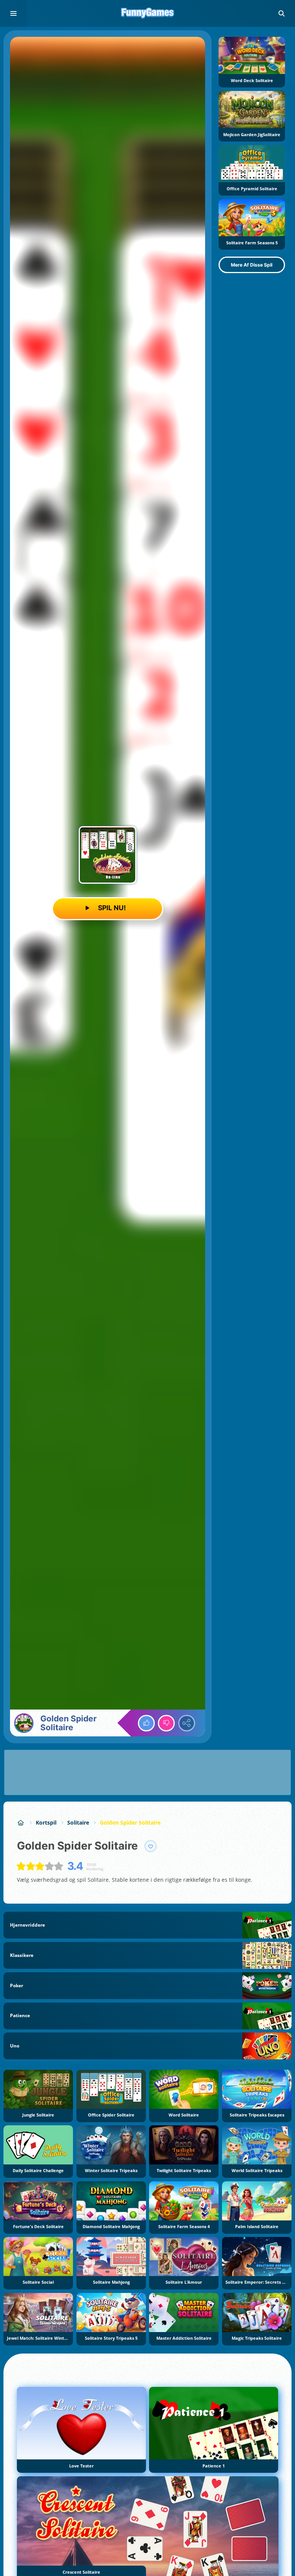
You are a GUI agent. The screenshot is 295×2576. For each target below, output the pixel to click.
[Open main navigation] (13, 13)
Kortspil (46, 1822)
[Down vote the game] (166, 1723)
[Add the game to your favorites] (151, 1846)
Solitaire (78, 1822)
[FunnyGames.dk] (21, 1822)
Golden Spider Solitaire (130, 1822)
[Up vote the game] (146, 1723)
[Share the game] (187, 1723)
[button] (282, 13)
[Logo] (147, 13)
